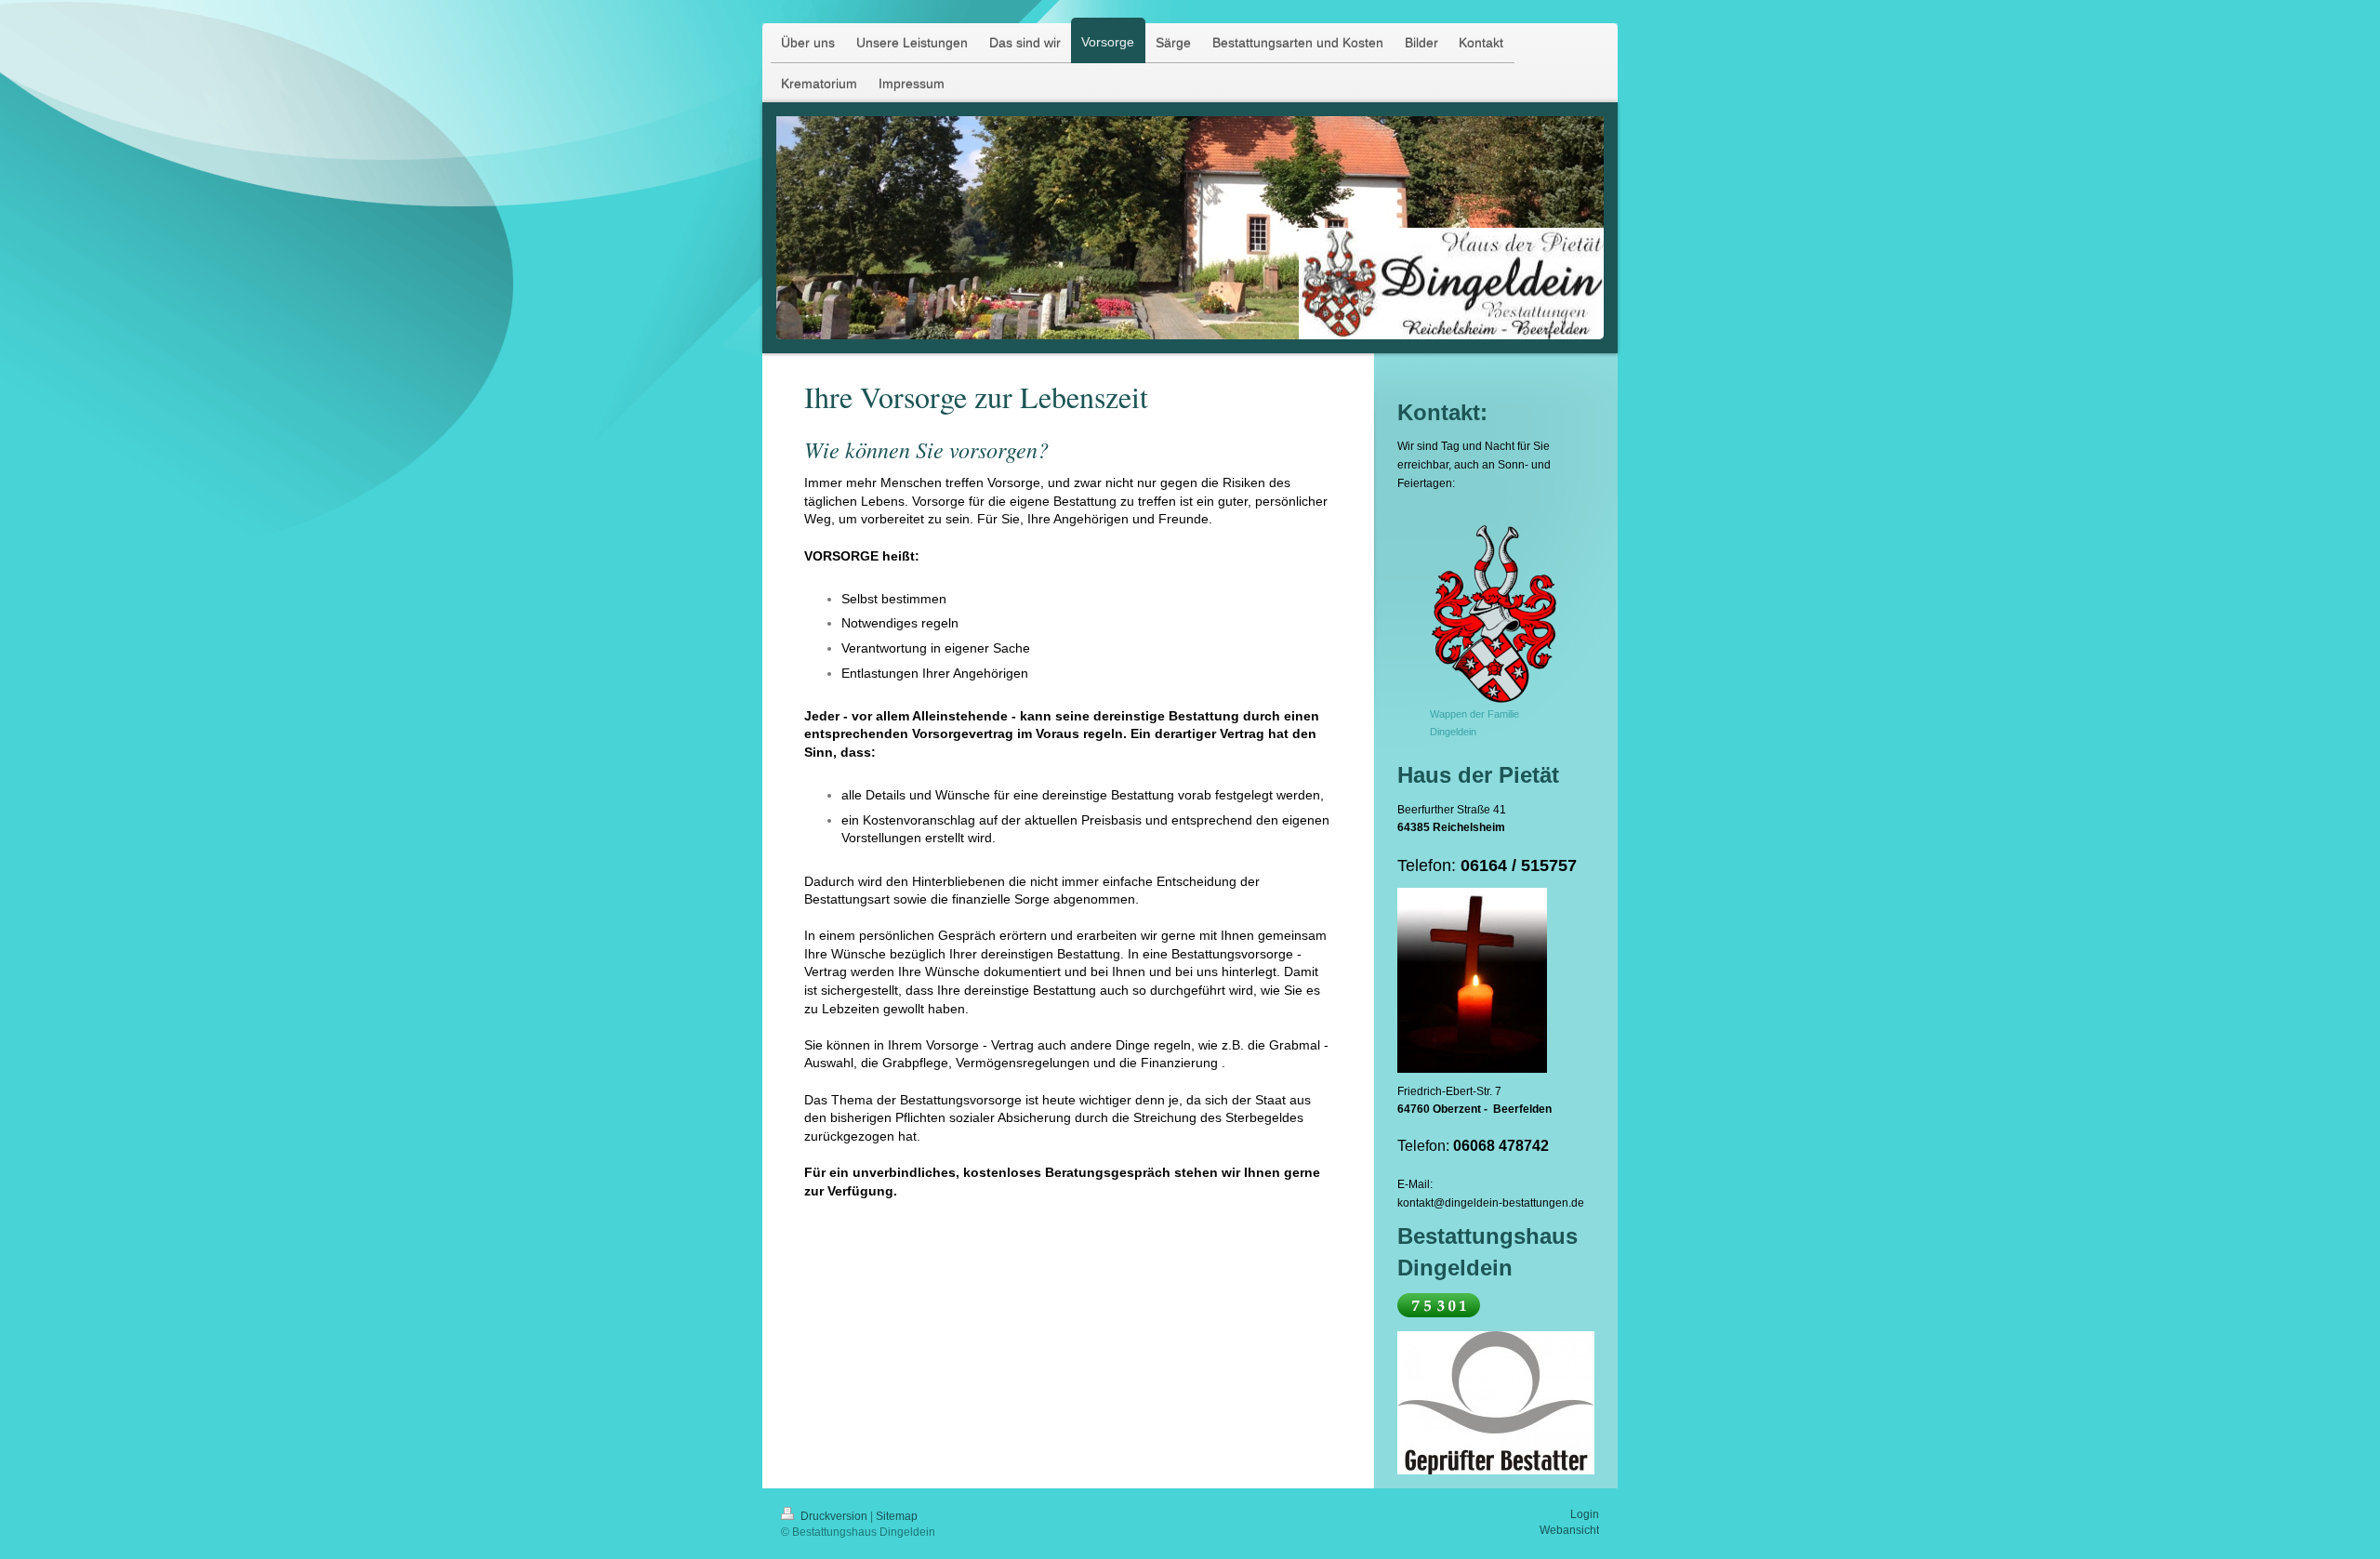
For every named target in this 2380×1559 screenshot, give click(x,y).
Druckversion (834, 1516)
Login (1585, 1514)
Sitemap (897, 1516)
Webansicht (1569, 1530)
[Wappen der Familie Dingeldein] (1495, 612)
